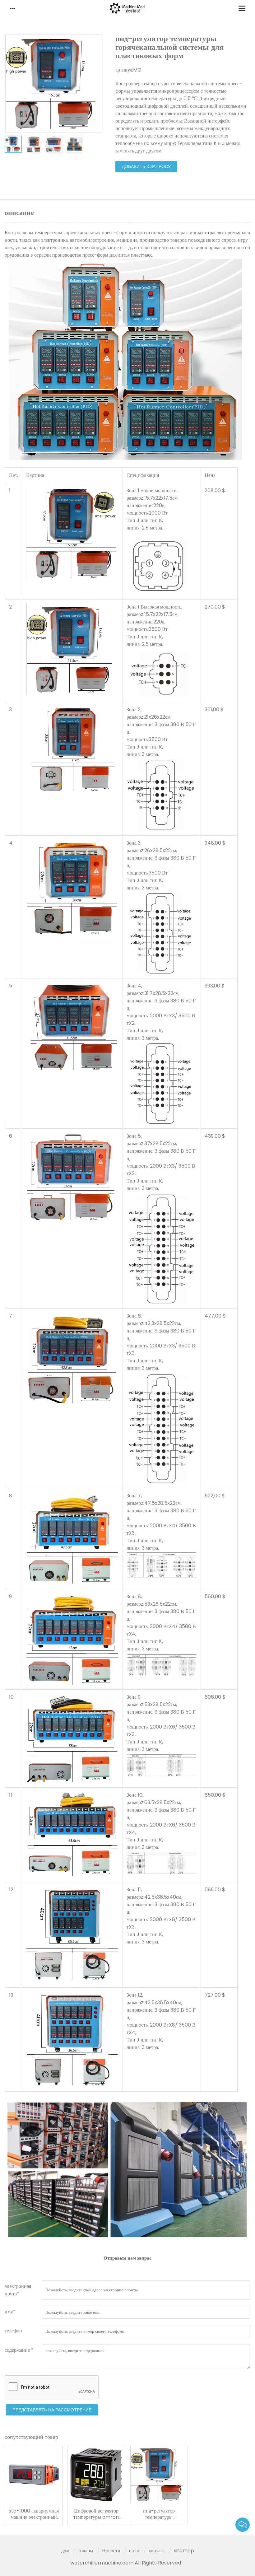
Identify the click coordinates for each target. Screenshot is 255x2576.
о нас (134, 2551)
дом (65, 2551)
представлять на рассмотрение (52, 2410)
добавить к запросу (146, 166)
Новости (111, 2551)
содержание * (19, 2350)
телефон (13, 2331)
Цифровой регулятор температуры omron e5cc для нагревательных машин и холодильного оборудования (96, 2514)
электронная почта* (18, 2290)
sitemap (184, 2551)
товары (86, 2551)
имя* (10, 2312)
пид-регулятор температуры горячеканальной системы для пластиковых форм (159, 2514)
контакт (157, 2551)
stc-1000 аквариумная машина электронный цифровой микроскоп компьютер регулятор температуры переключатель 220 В (34, 2514)
